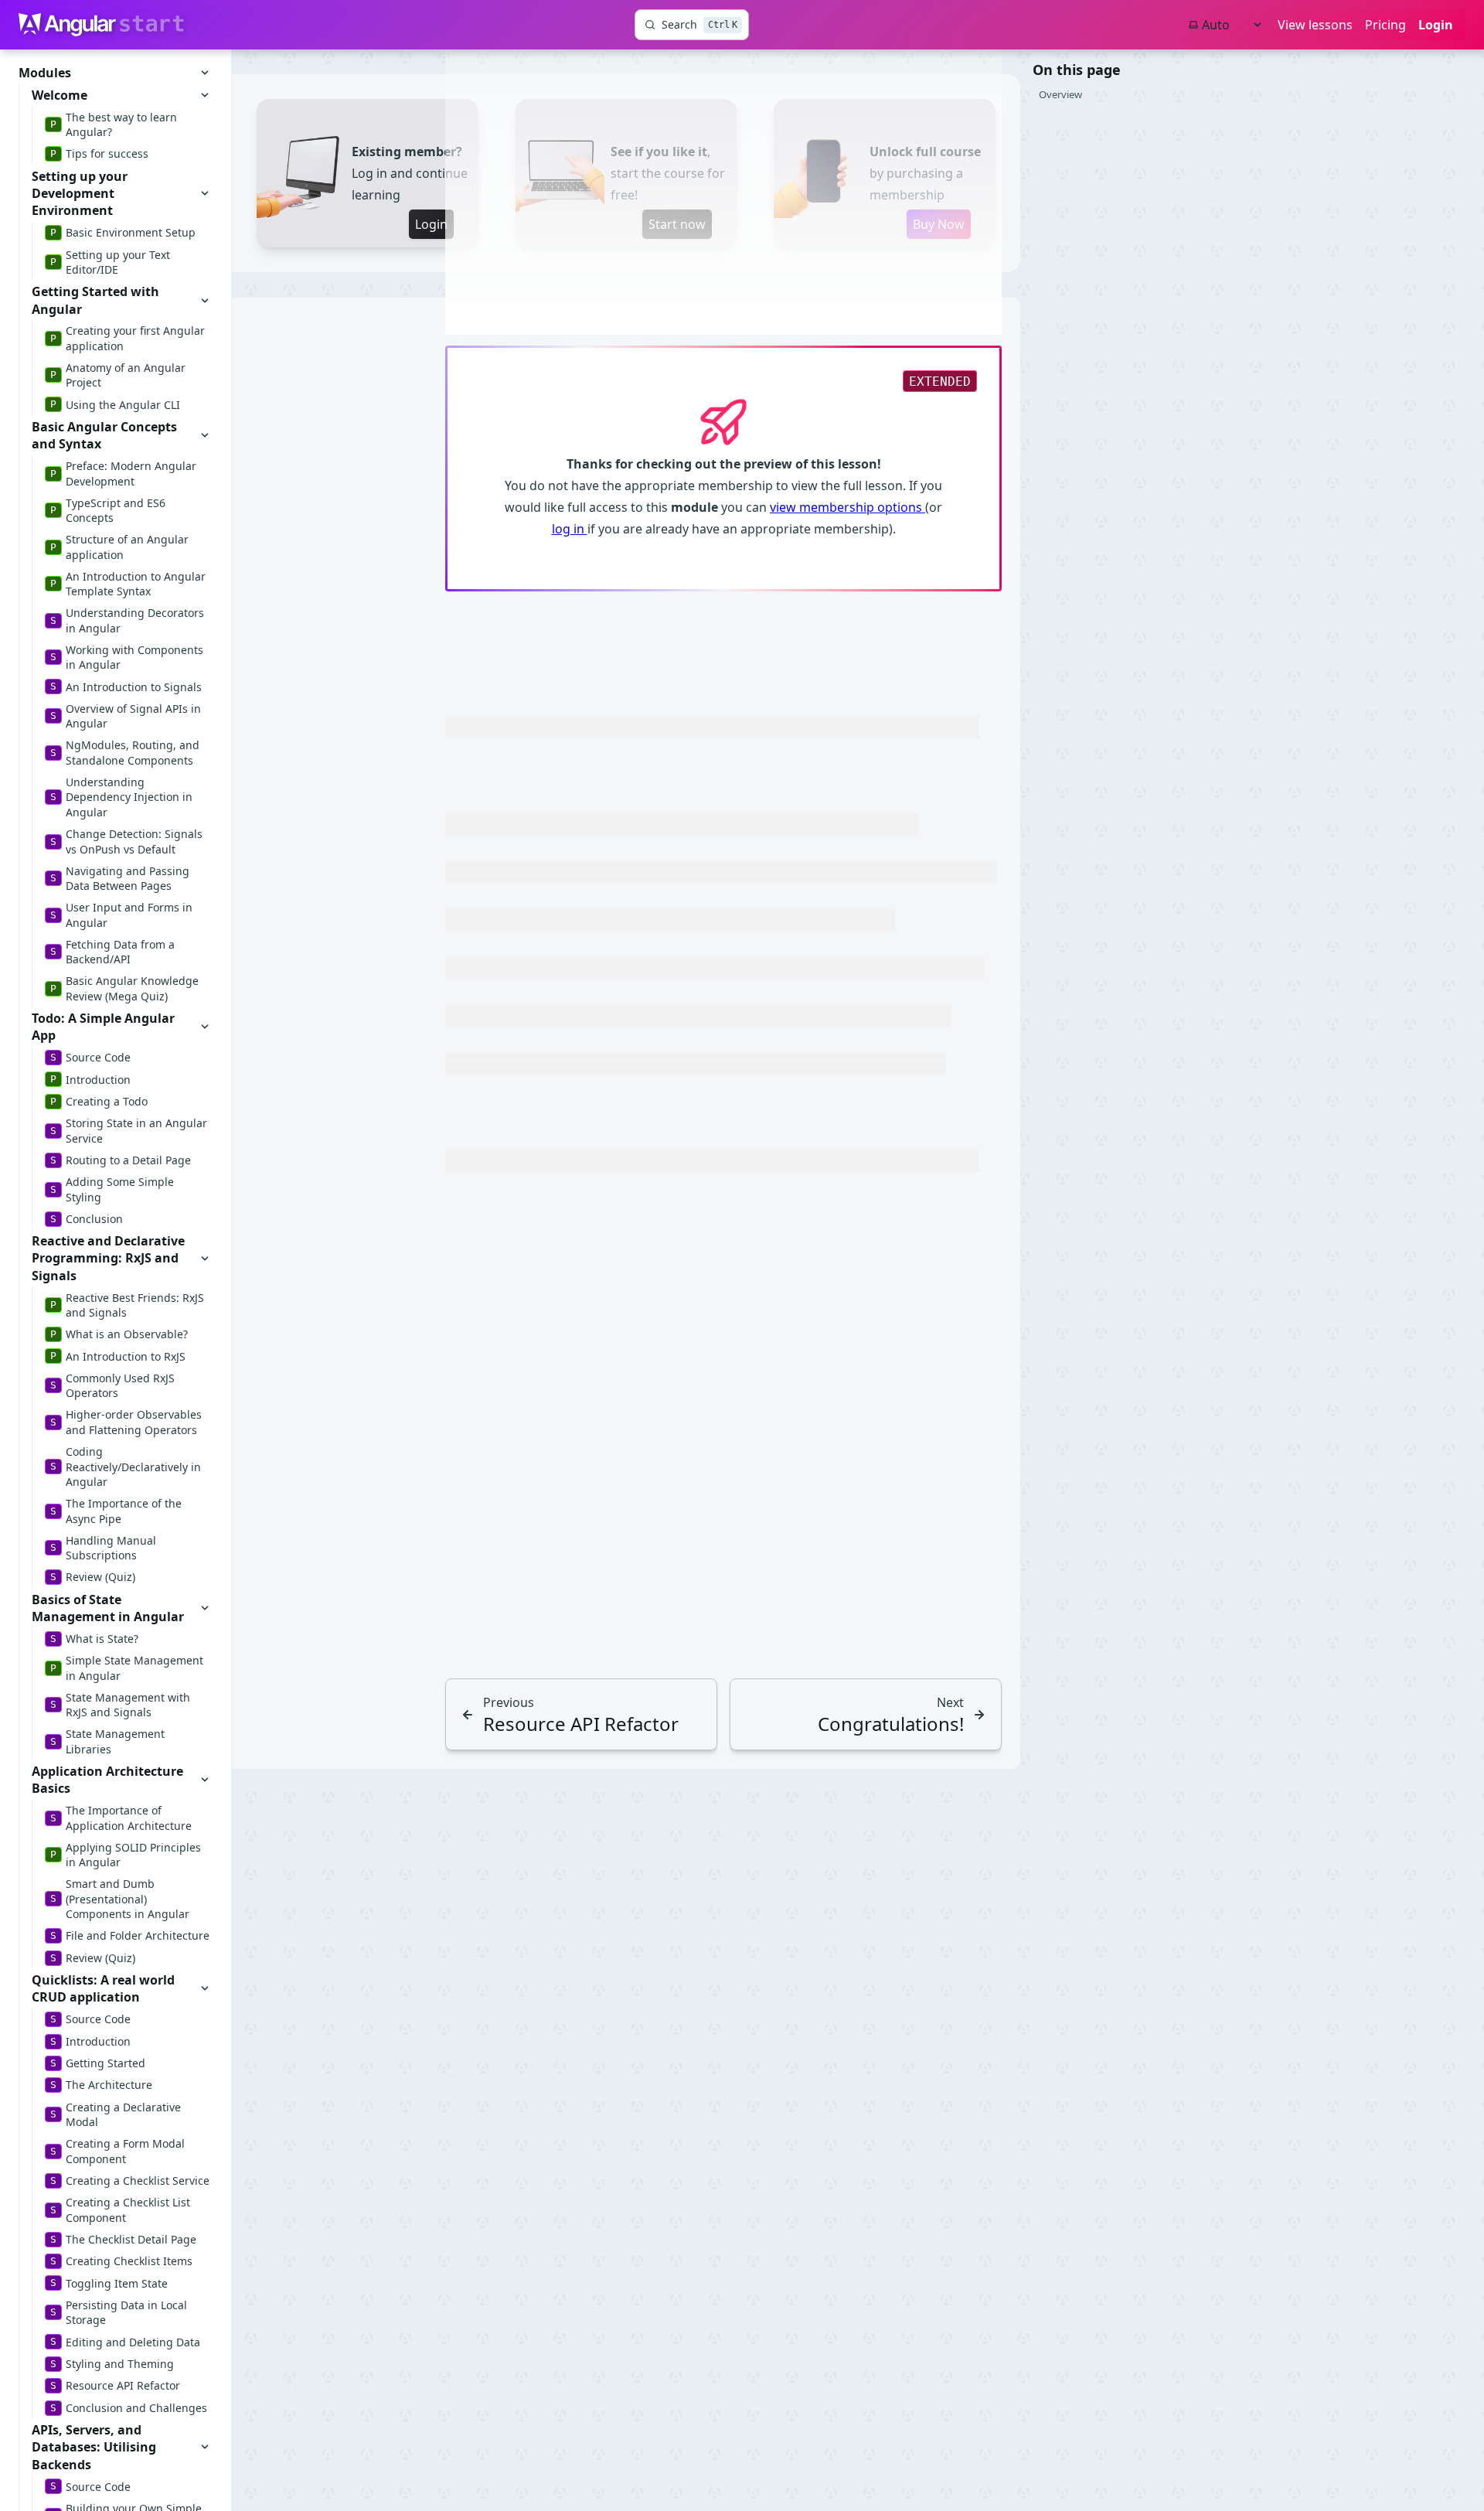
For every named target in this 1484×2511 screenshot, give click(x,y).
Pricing (1385, 25)
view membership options (848, 507)
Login (1436, 25)
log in (570, 529)
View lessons (1315, 25)
